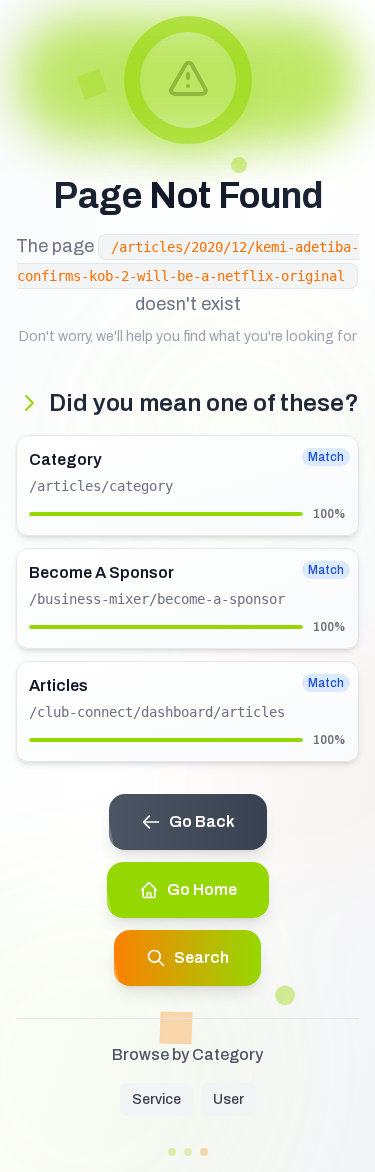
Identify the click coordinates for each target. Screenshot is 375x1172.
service (156, 1099)
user (228, 1099)
